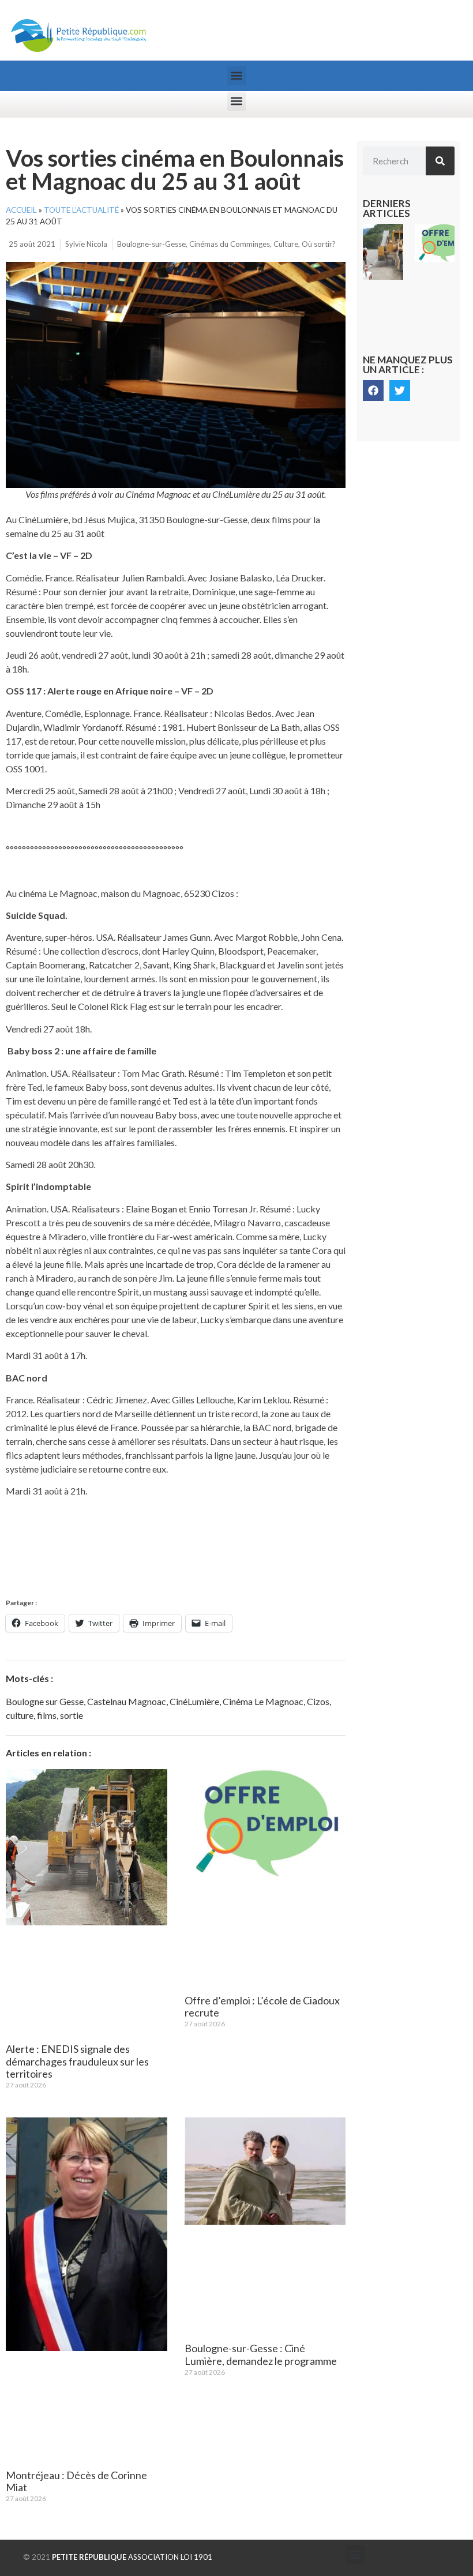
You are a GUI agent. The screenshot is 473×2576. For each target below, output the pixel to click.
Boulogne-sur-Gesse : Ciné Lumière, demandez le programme (261, 2355)
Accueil (21, 210)
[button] (237, 76)
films (47, 1715)
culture (20, 1715)
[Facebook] (373, 390)
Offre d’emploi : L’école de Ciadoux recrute (262, 2007)
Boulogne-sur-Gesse (151, 244)
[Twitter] (400, 390)
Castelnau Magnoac (127, 1701)
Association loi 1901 (132, 2557)
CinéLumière (194, 1701)
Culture (286, 244)
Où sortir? (319, 244)
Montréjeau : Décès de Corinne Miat (76, 2481)
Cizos (318, 1701)
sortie (72, 1715)
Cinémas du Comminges (230, 244)
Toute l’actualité (81, 210)
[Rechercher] (440, 161)
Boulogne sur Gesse (45, 1701)
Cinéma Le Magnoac (263, 1701)
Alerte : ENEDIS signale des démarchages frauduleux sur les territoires (77, 2061)
